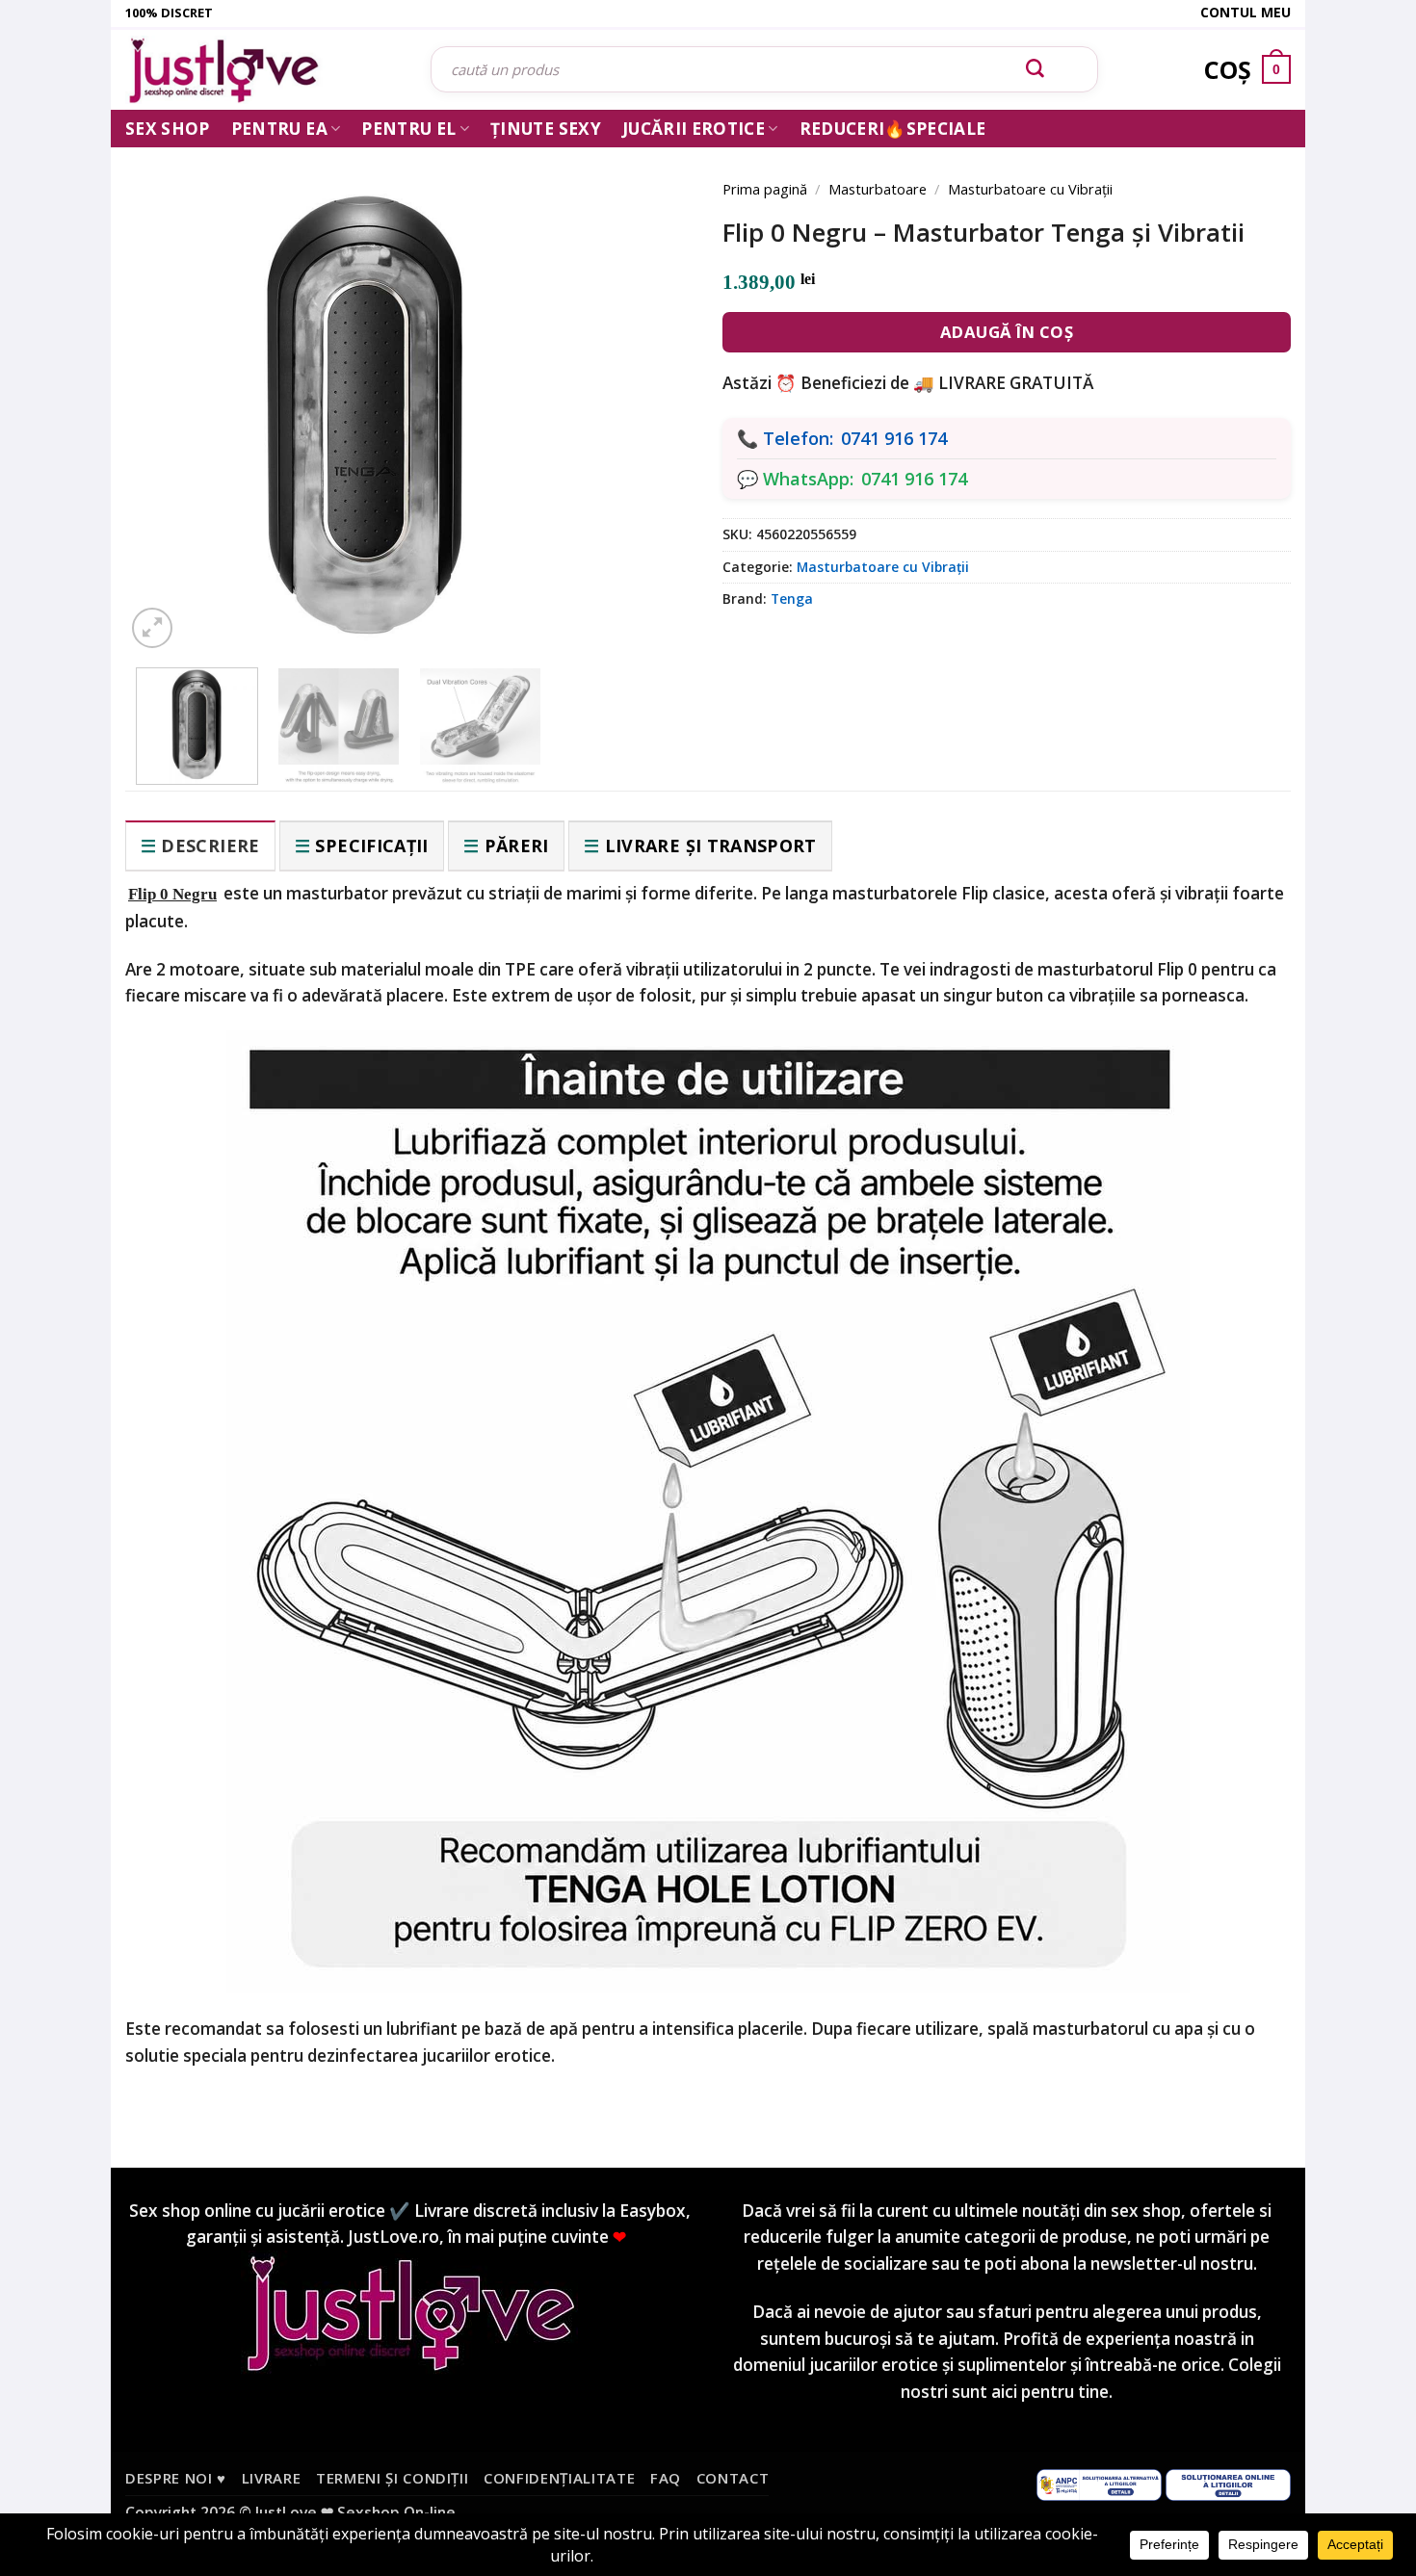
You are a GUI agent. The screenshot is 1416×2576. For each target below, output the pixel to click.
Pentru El (408, 129)
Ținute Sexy (546, 129)
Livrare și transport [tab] (711, 846)
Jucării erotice (694, 129)
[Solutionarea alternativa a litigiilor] (1099, 2483)
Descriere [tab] (210, 846)
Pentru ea (279, 129)
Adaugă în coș (1007, 332)
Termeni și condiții (393, 2478)
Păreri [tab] (517, 846)
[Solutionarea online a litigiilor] (1228, 2483)
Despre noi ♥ (176, 2478)
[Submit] (1036, 69)
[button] (152, 628)
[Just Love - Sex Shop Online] (263, 70)
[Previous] (169, 387)
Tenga (792, 598)
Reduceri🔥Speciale (893, 129)
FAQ (666, 2478)
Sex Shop (168, 129)
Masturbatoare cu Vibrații (1030, 189)
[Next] (650, 387)
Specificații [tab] (371, 846)
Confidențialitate (559, 2478)
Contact (733, 2478)
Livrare (272, 2478)
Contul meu (1246, 12)
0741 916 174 (894, 438)
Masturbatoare (878, 189)
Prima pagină (765, 189)
